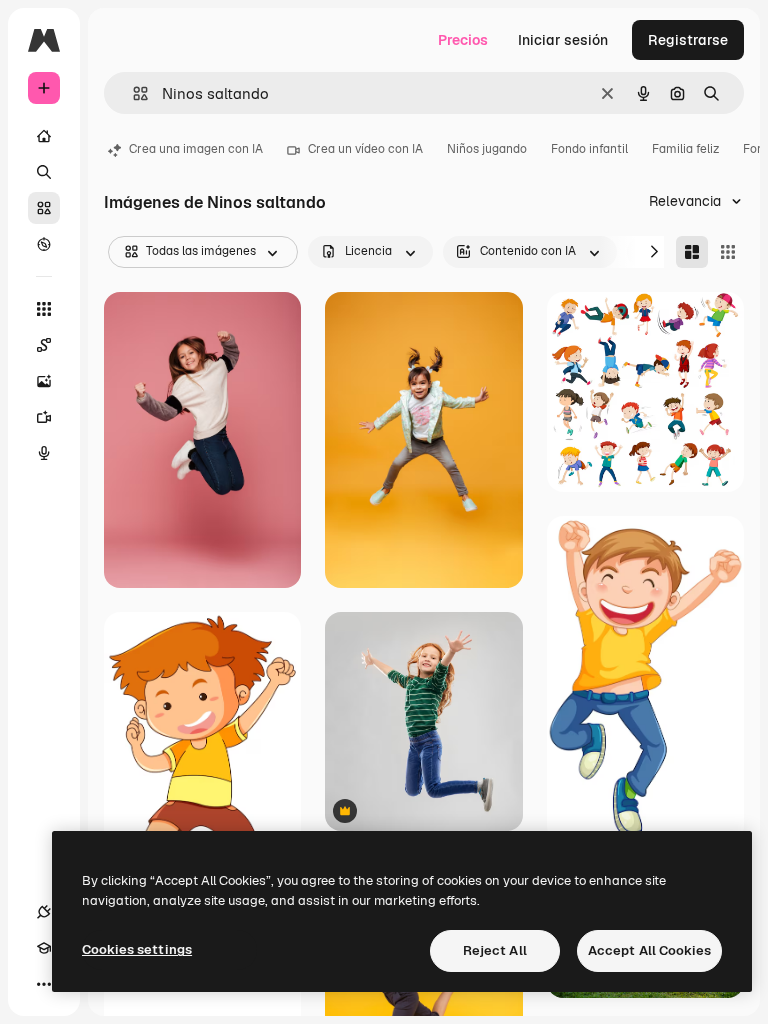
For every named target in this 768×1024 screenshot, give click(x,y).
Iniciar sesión (563, 40)
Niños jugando (487, 149)
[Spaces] (44, 345)
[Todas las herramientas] (44, 309)
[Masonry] (692, 252)
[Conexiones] (44, 912)
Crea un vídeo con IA (365, 149)
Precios (463, 40)
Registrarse (688, 40)
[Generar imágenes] (44, 381)
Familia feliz (685, 149)
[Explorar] (44, 244)
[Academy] (44, 948)
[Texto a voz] (44, 453)
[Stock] (44, 208)
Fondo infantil (589, 149)
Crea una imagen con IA (196, 149)
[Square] (728, 252)
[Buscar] (44, 172)
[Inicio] (44, 136)
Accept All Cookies (649, 950)
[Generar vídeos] (44, 417)
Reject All (495, 950)
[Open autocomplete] (132, 93)
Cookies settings (137, 949)
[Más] (44, 984)
